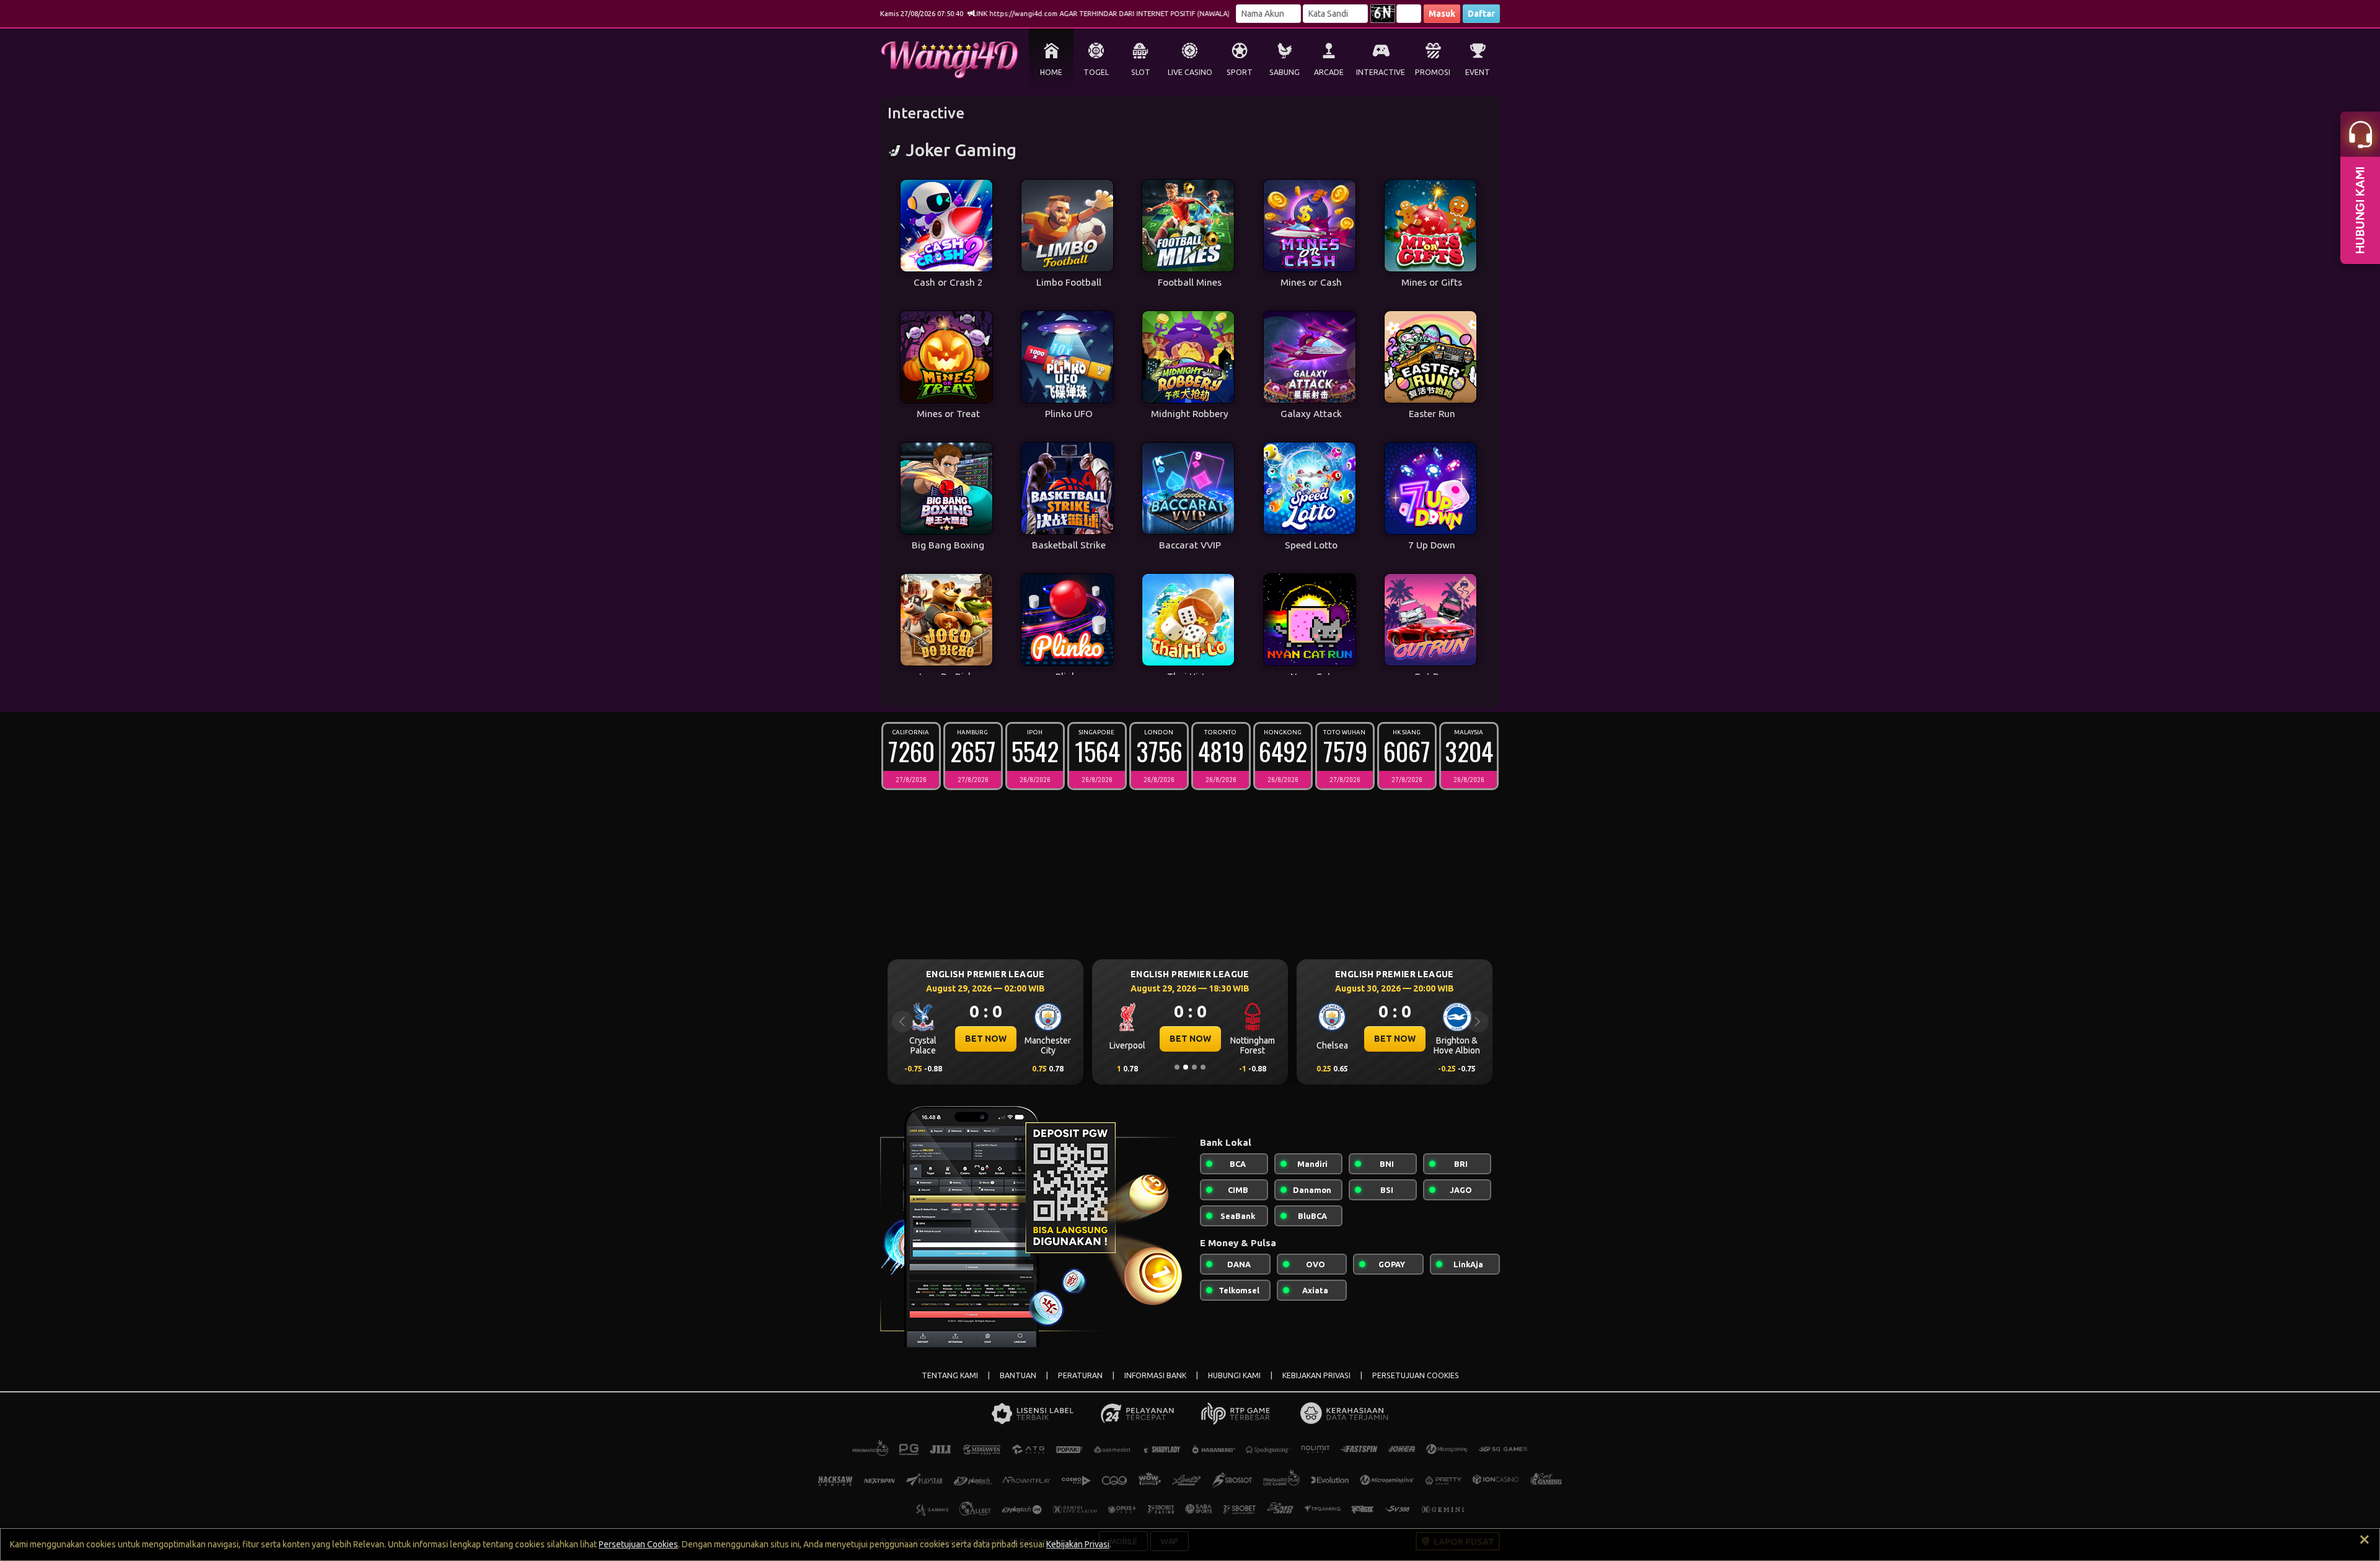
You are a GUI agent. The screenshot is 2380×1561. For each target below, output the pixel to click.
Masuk (1442, 14)
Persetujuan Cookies (638, 1544)
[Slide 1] (1177, 1067)
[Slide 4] (1203, 1067)
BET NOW (986, 1039)
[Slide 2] (1186, 1067)
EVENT (1478, 72)
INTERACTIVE (1381, 72)
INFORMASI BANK (1155, 1375)
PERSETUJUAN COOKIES (1416, 1375)
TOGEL (1096, 72)
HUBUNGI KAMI (1234, 1375)
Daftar (1481, 14)
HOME (1051, 72)
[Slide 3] (1194, 1067)
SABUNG (1285, 72)
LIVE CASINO (1190, 72)
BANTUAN (1018, 1375)
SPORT (1240, 72)
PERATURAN (1080, 1375)
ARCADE (1329, 72)
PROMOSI (1433, 72)
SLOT (1141, 72)
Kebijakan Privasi (1078, 1544)
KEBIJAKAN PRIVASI (1316, 1375)
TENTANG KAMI (950, 1375)
